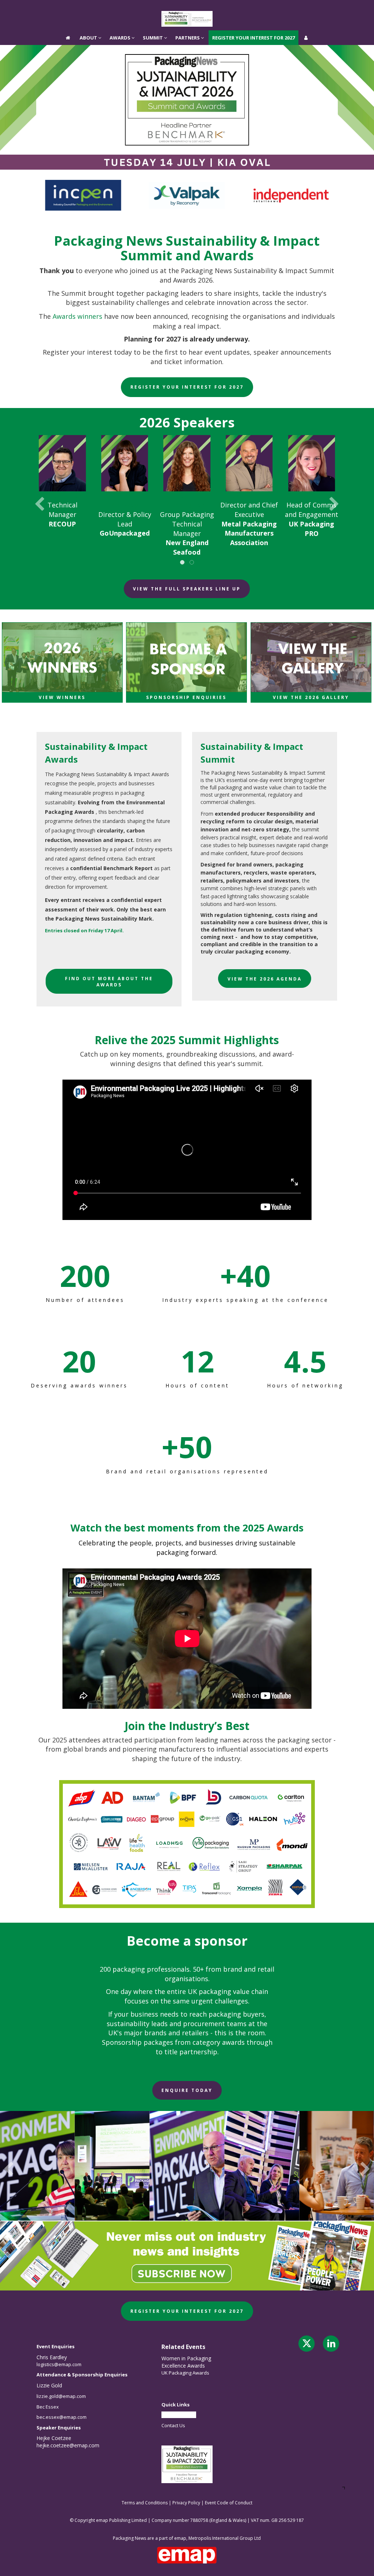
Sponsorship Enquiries (186, 697)
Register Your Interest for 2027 (253, 7)
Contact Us (173, 2425)
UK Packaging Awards (185, 2373)
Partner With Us (179, 2415)
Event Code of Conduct (229, 2503)
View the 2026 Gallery (311, 697)
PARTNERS (188, 7)
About (89, 7)
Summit (153, 7)
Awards (121, 7)
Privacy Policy (186, 2503)
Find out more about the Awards (109, 982)
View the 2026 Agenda (265, 979)
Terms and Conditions (145, 2503)
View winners (62, 697)
